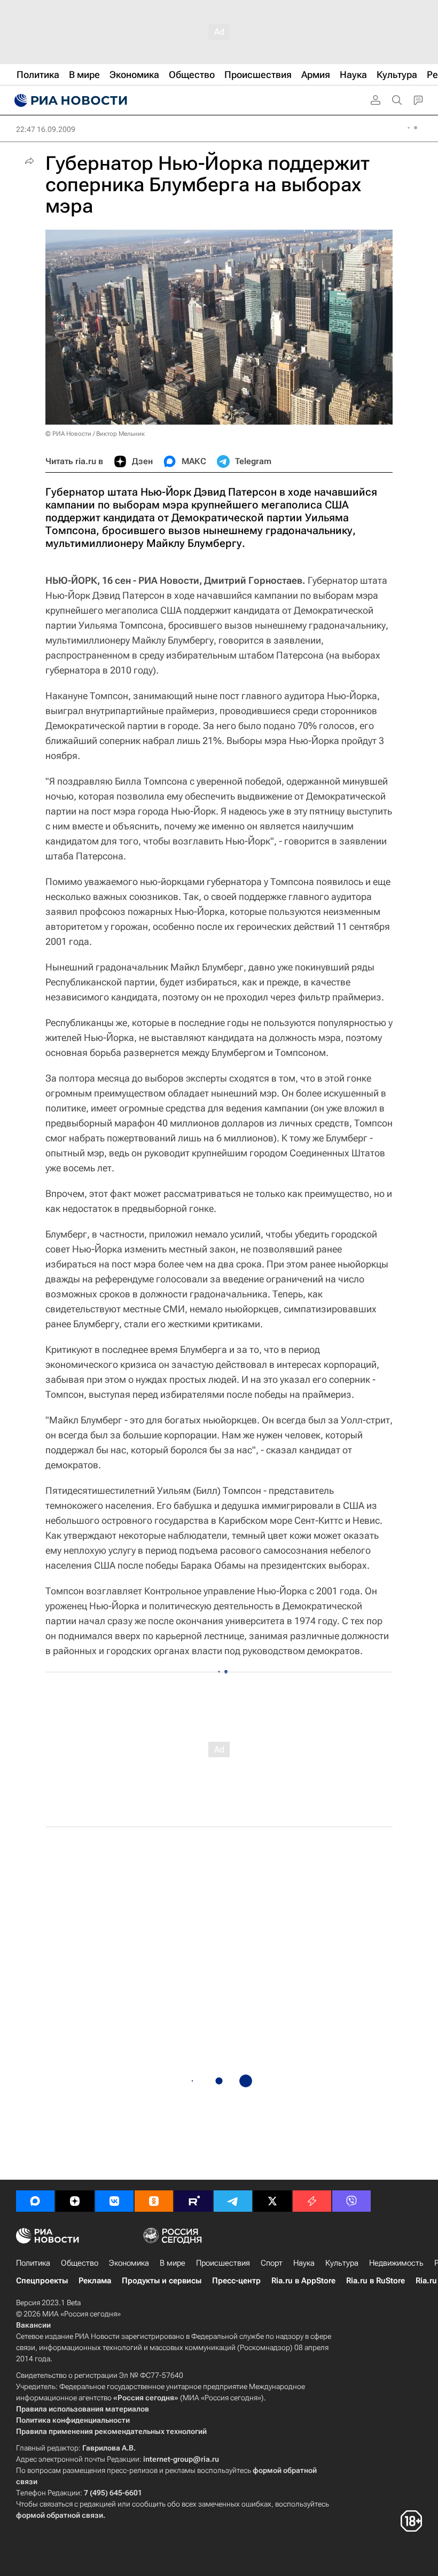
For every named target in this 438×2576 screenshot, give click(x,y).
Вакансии (33, 2325)
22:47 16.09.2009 (46, 129)
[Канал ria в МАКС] (35, 2201)
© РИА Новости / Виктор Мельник (95, 434)
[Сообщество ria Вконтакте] (114, 2201)
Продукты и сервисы (162, 2281)
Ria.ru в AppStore (303, 2281)
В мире (173, 2263)
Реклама (95, 2281)
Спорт (272, 2263)
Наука (304, 2263)
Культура (342, 2263)
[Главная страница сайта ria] (69, 100)
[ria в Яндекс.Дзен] (75, 2201)
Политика (33, 2263)
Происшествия (223, 2263)
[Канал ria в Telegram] (233, 2201)
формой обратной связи (60, 2515)
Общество (80, 2263)
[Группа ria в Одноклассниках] (154, 2201)
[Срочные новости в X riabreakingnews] (312, 2201)
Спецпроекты (42, 2281)
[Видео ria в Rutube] (193, 2201)
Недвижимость (396, 2263)
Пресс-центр (236, 2281)
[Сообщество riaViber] (351, 2201)
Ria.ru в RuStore (376, 2281)
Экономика (129, 2263)
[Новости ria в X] (272, 2201)
